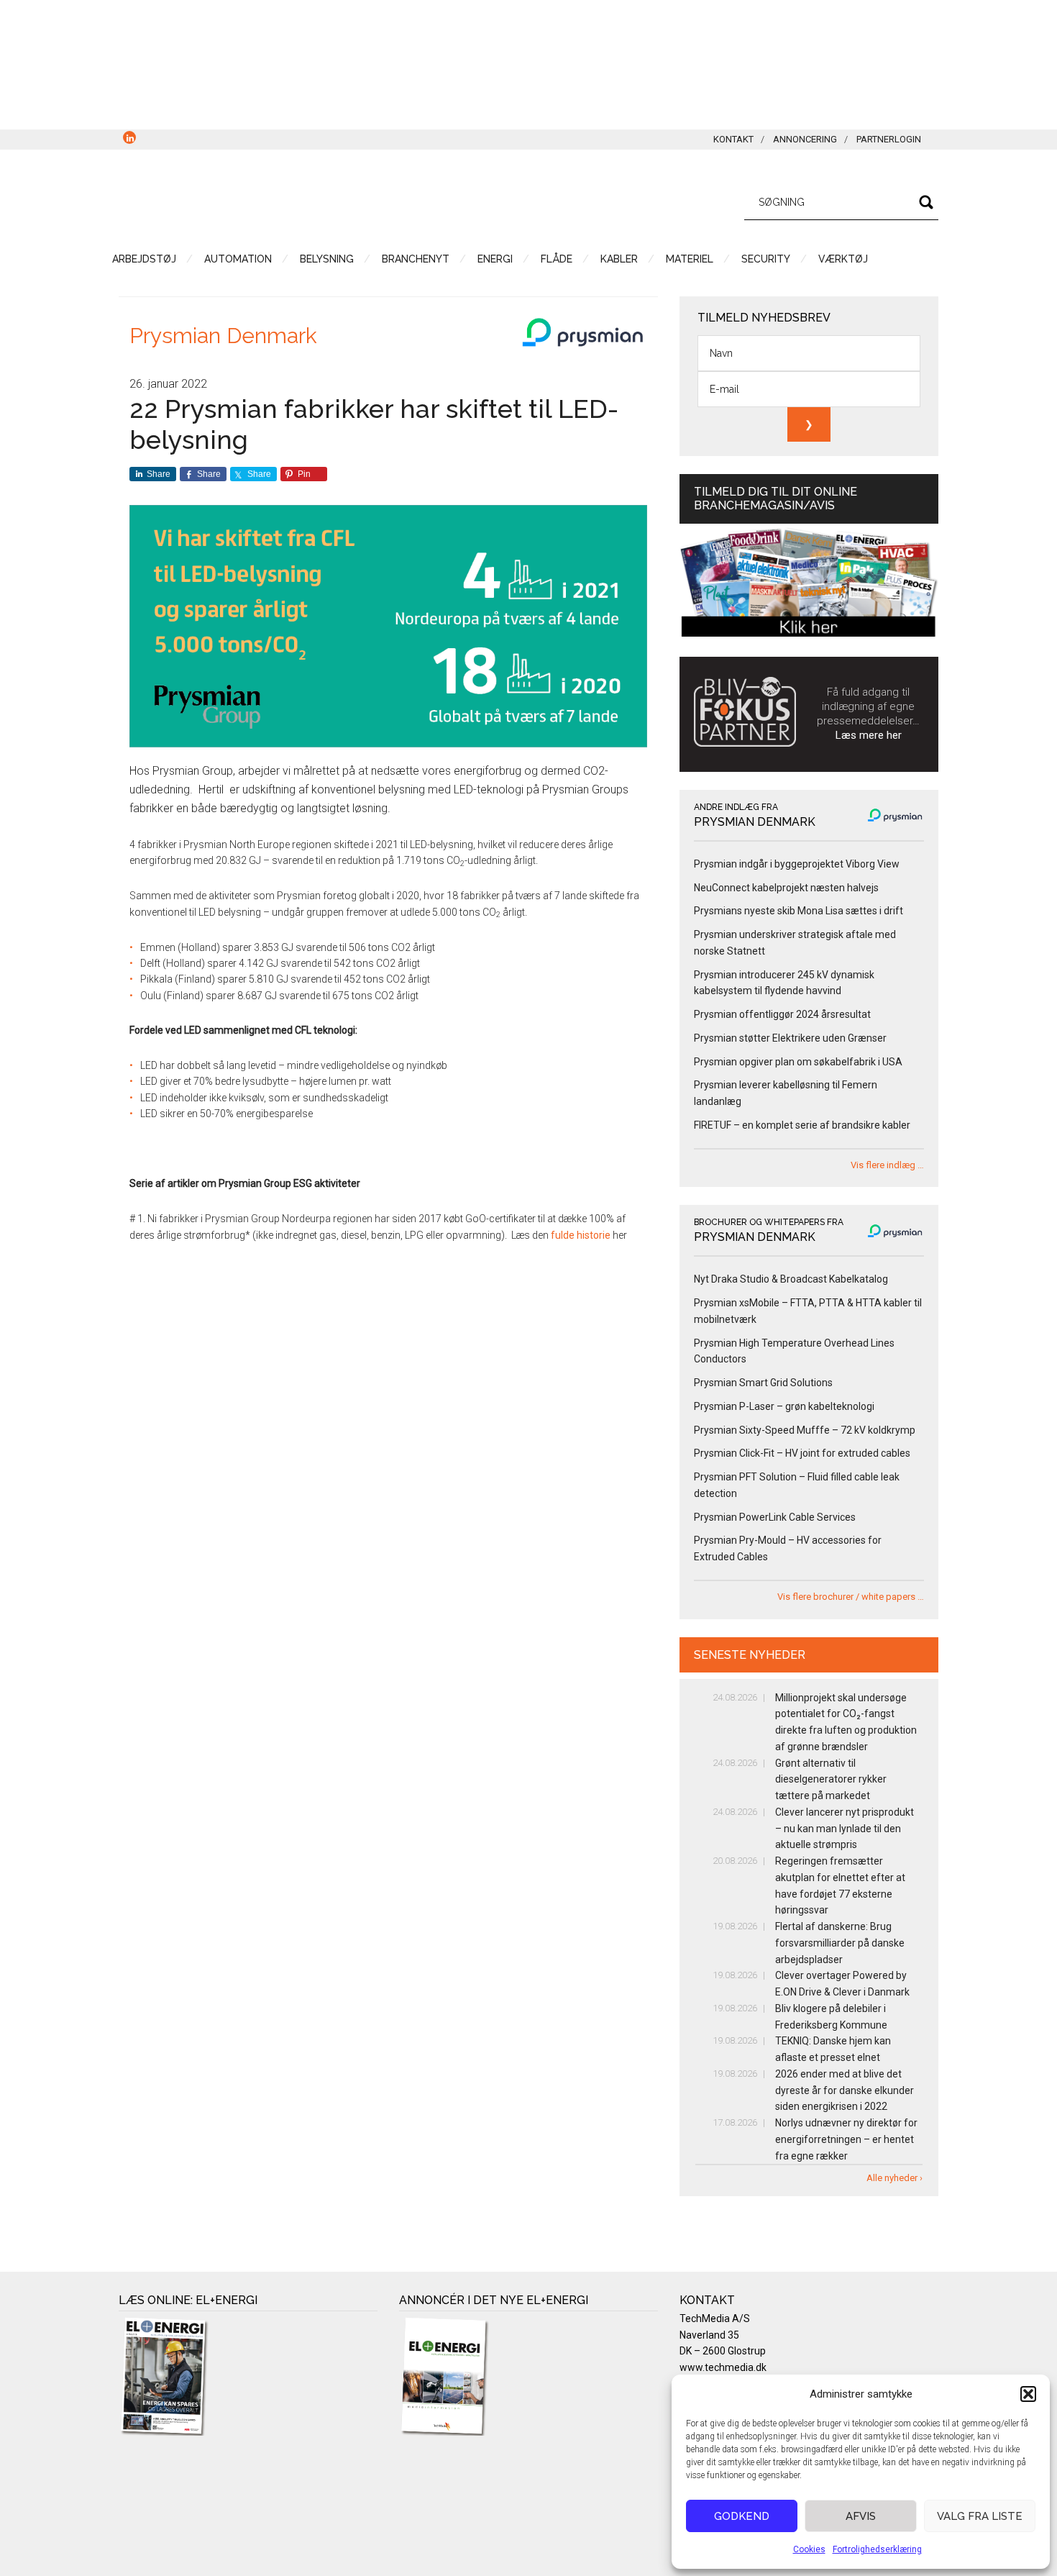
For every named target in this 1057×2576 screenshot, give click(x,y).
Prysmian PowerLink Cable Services (775, 1517)
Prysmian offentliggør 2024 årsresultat (782, 1014)
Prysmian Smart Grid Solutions (763, 1383)
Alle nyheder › (894, 2178)
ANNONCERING (805, 139)
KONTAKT (733, 139)
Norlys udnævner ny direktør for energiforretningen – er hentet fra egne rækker (846, 2139)
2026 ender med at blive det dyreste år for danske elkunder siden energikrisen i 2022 (845, 2090)
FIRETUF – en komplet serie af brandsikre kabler (802, 1125)
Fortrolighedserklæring (877, 2549)
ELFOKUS (255, 200)
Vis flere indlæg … (887, 1165)
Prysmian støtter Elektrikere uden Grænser (790, 1038)
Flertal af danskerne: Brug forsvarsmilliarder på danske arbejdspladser (840, 1943)
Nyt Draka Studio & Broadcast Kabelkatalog (791, 1279)
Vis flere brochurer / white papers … (851, 1597)
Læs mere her (869, 735)
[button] (1028, 2394)
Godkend (742, 2516)
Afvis (861, 2516)
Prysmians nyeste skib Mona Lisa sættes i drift (799, 911)
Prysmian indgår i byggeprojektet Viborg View (797, 864)
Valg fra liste (980, 2516)
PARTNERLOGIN (889, 139)
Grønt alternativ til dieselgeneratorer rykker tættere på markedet (831, 1780)
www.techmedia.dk (723, 2367)
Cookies (809, 2549)
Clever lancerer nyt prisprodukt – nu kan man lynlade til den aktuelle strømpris (845, 1829)
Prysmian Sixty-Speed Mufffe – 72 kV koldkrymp (805, 1430)
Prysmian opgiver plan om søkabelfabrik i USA (798, 1062)
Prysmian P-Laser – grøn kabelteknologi (784, 1406)
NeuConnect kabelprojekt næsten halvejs (786, 888)
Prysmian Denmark (223, 336)
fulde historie (581, 1235)
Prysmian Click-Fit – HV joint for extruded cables (802, 1453)
